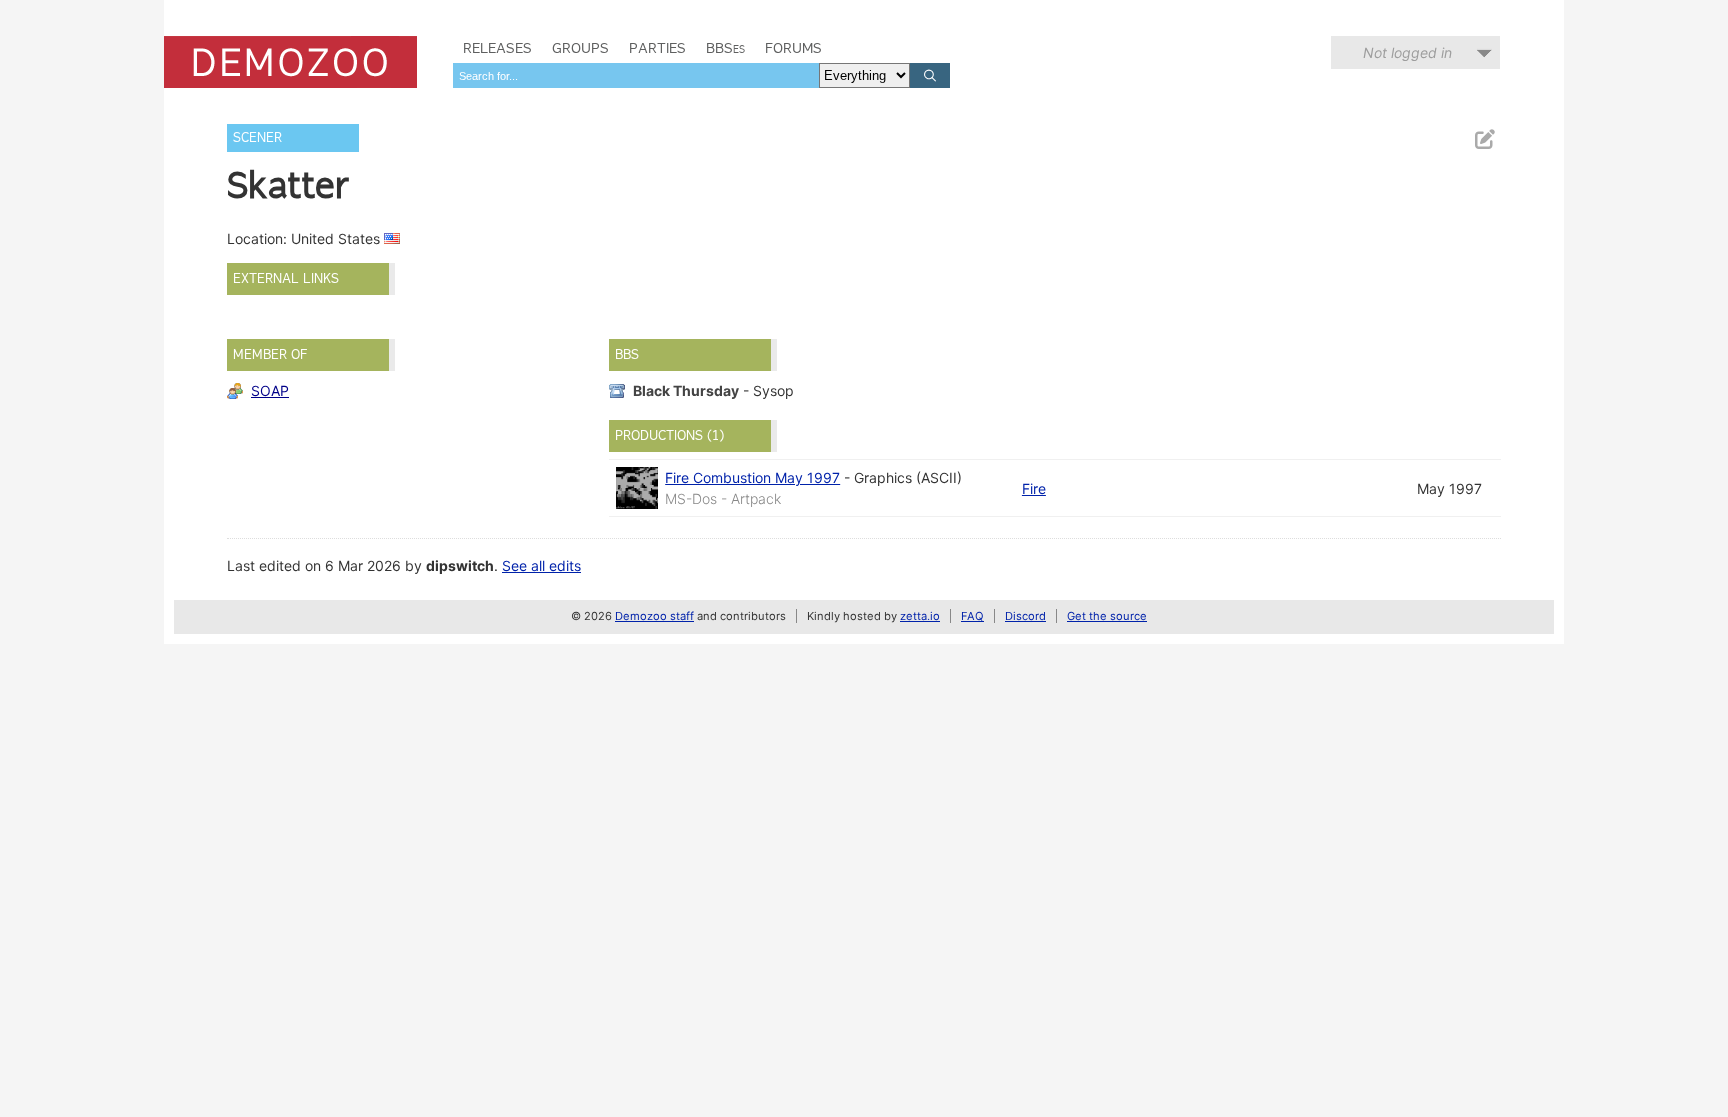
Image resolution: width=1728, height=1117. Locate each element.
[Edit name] (1484, 139)
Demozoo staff (654, 616)
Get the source (1107, 616)
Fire (1034, 488)
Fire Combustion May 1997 (752, 477)
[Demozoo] (290, 62)
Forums (793, 48)
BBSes (725, 48)
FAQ (972, 616)
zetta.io (920, 616)
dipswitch (460, 565)
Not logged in (1407, 52)
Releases (497, 48)
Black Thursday (686, 390)
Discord (1025, 616)
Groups (580, 48)
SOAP (270, 390)
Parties (657, 48)
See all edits (541, 565)
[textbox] (636, 75)
